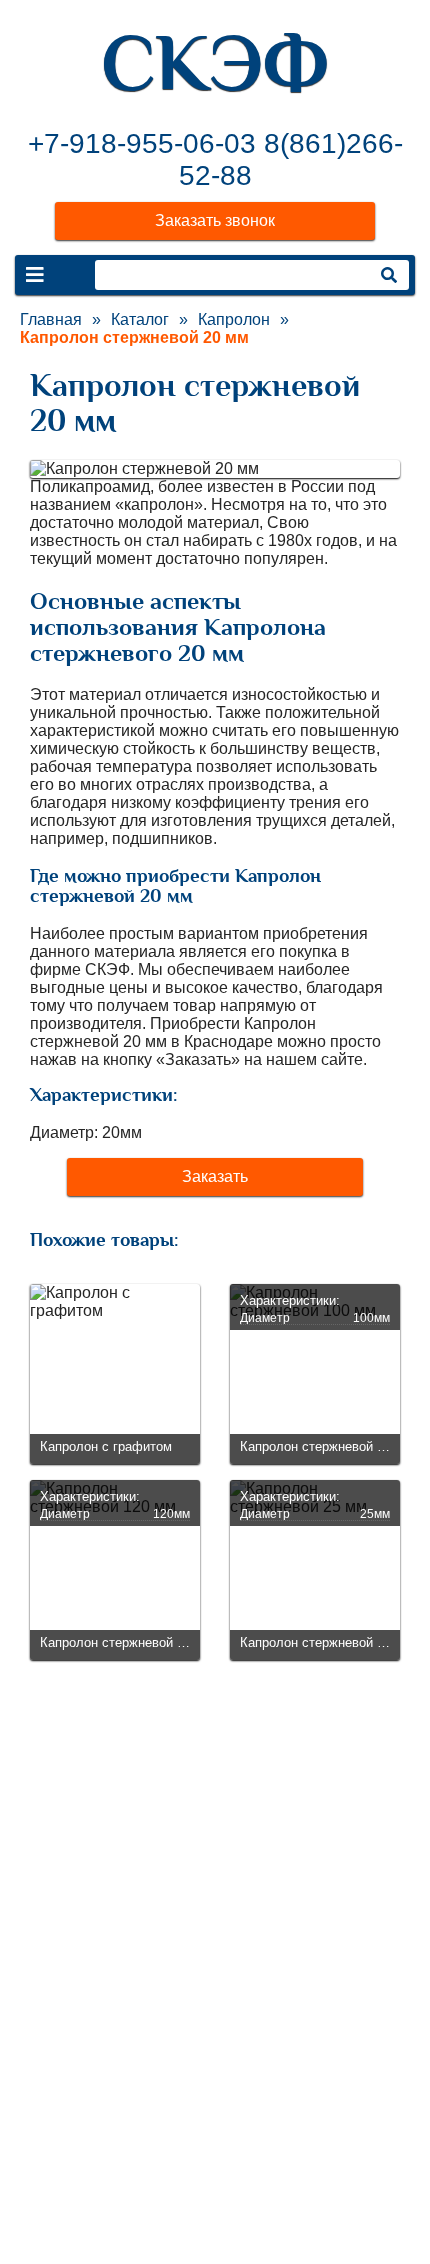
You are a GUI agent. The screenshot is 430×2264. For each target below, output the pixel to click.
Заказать (215, 1176)
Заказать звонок (215, 220)
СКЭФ (215, 63)
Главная (51, 319)
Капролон (234, 319)
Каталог (140, 319)
